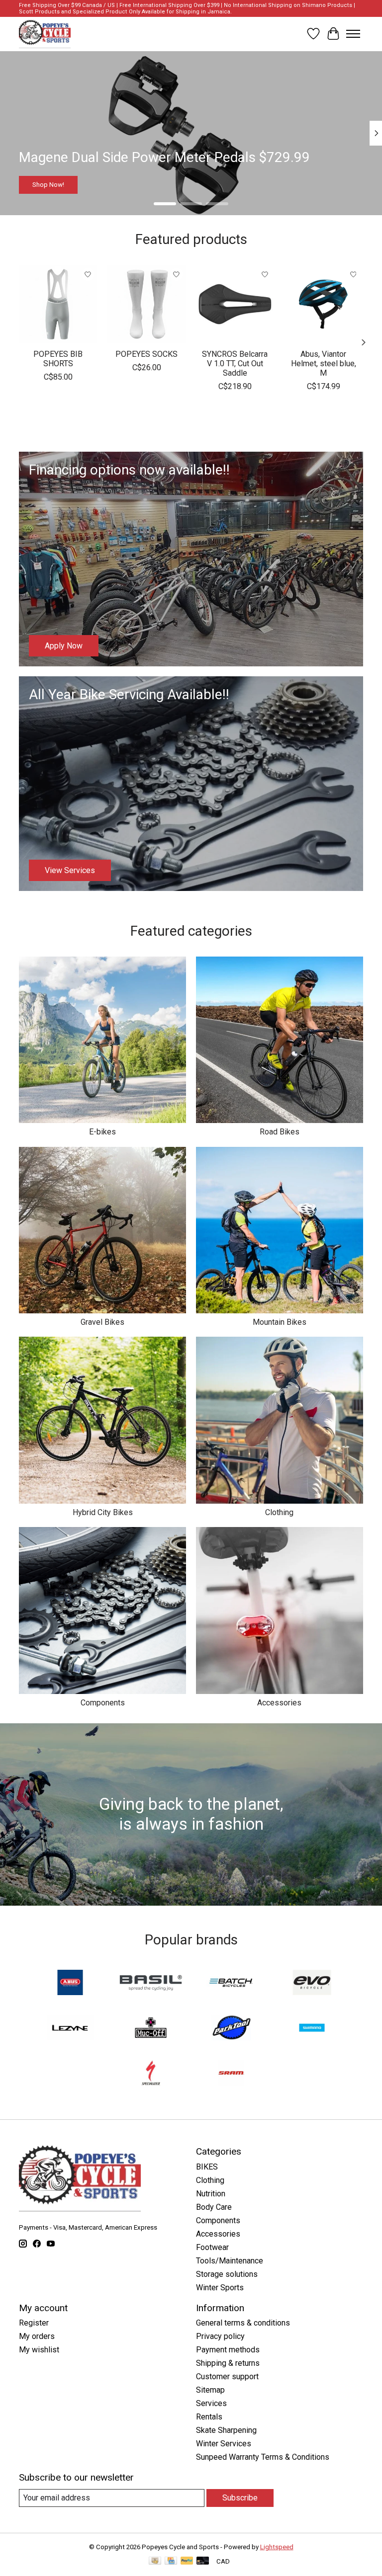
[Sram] (231, 2074)
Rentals (209, 2417)
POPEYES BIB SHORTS (58, 358)
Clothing (279, 1512)
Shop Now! (48, 184)
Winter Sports (220, 2288)
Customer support (227, 2376)
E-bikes (102, 1132)
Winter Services (224, 2444)
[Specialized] (151, 2074)
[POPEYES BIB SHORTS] (58, 304)
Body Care (214, 2207)
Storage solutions (227, 2274)
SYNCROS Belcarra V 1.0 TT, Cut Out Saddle (235, 363)
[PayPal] (187, 2561)
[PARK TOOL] (231, 2029)
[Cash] (155, 2561)
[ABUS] (70, 1983)
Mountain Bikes (280, 1322)
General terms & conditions (243, 2323)
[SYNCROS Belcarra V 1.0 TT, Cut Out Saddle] (235, 304)
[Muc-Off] (151, 2029)
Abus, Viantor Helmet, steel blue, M (324, 363)
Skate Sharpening (226, 2430)
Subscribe (240, 2498)
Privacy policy (220, 2336)
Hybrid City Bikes (103, 1512)
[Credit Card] (171, 2561)
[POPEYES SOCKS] (147, 304)
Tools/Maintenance (230, 2261)
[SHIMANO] (312, 2029)
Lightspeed (277, 2547)
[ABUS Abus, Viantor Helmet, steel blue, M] (324, 304)
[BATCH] (231, 1983)
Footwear (212, 2247)
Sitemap (210, 2390)
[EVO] (312, 1983)
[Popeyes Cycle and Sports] (45, 34)
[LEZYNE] (70, 2029)
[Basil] (151, 1983)
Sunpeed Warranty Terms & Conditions (263, 2457)
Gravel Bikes (102, 1322)
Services (211, 2403)
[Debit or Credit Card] (203, 2561)
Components (103, 1703)
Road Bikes (280, 1132)
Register (34, 2323)
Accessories (279, 1703)
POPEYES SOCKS (147, 354)
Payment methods (228, 2350)
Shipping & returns (228, 2363)
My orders (37, 2336)
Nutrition (211, 2194)
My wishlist (39, 2350)
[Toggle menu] (353, 34)
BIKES (207, 2167)
